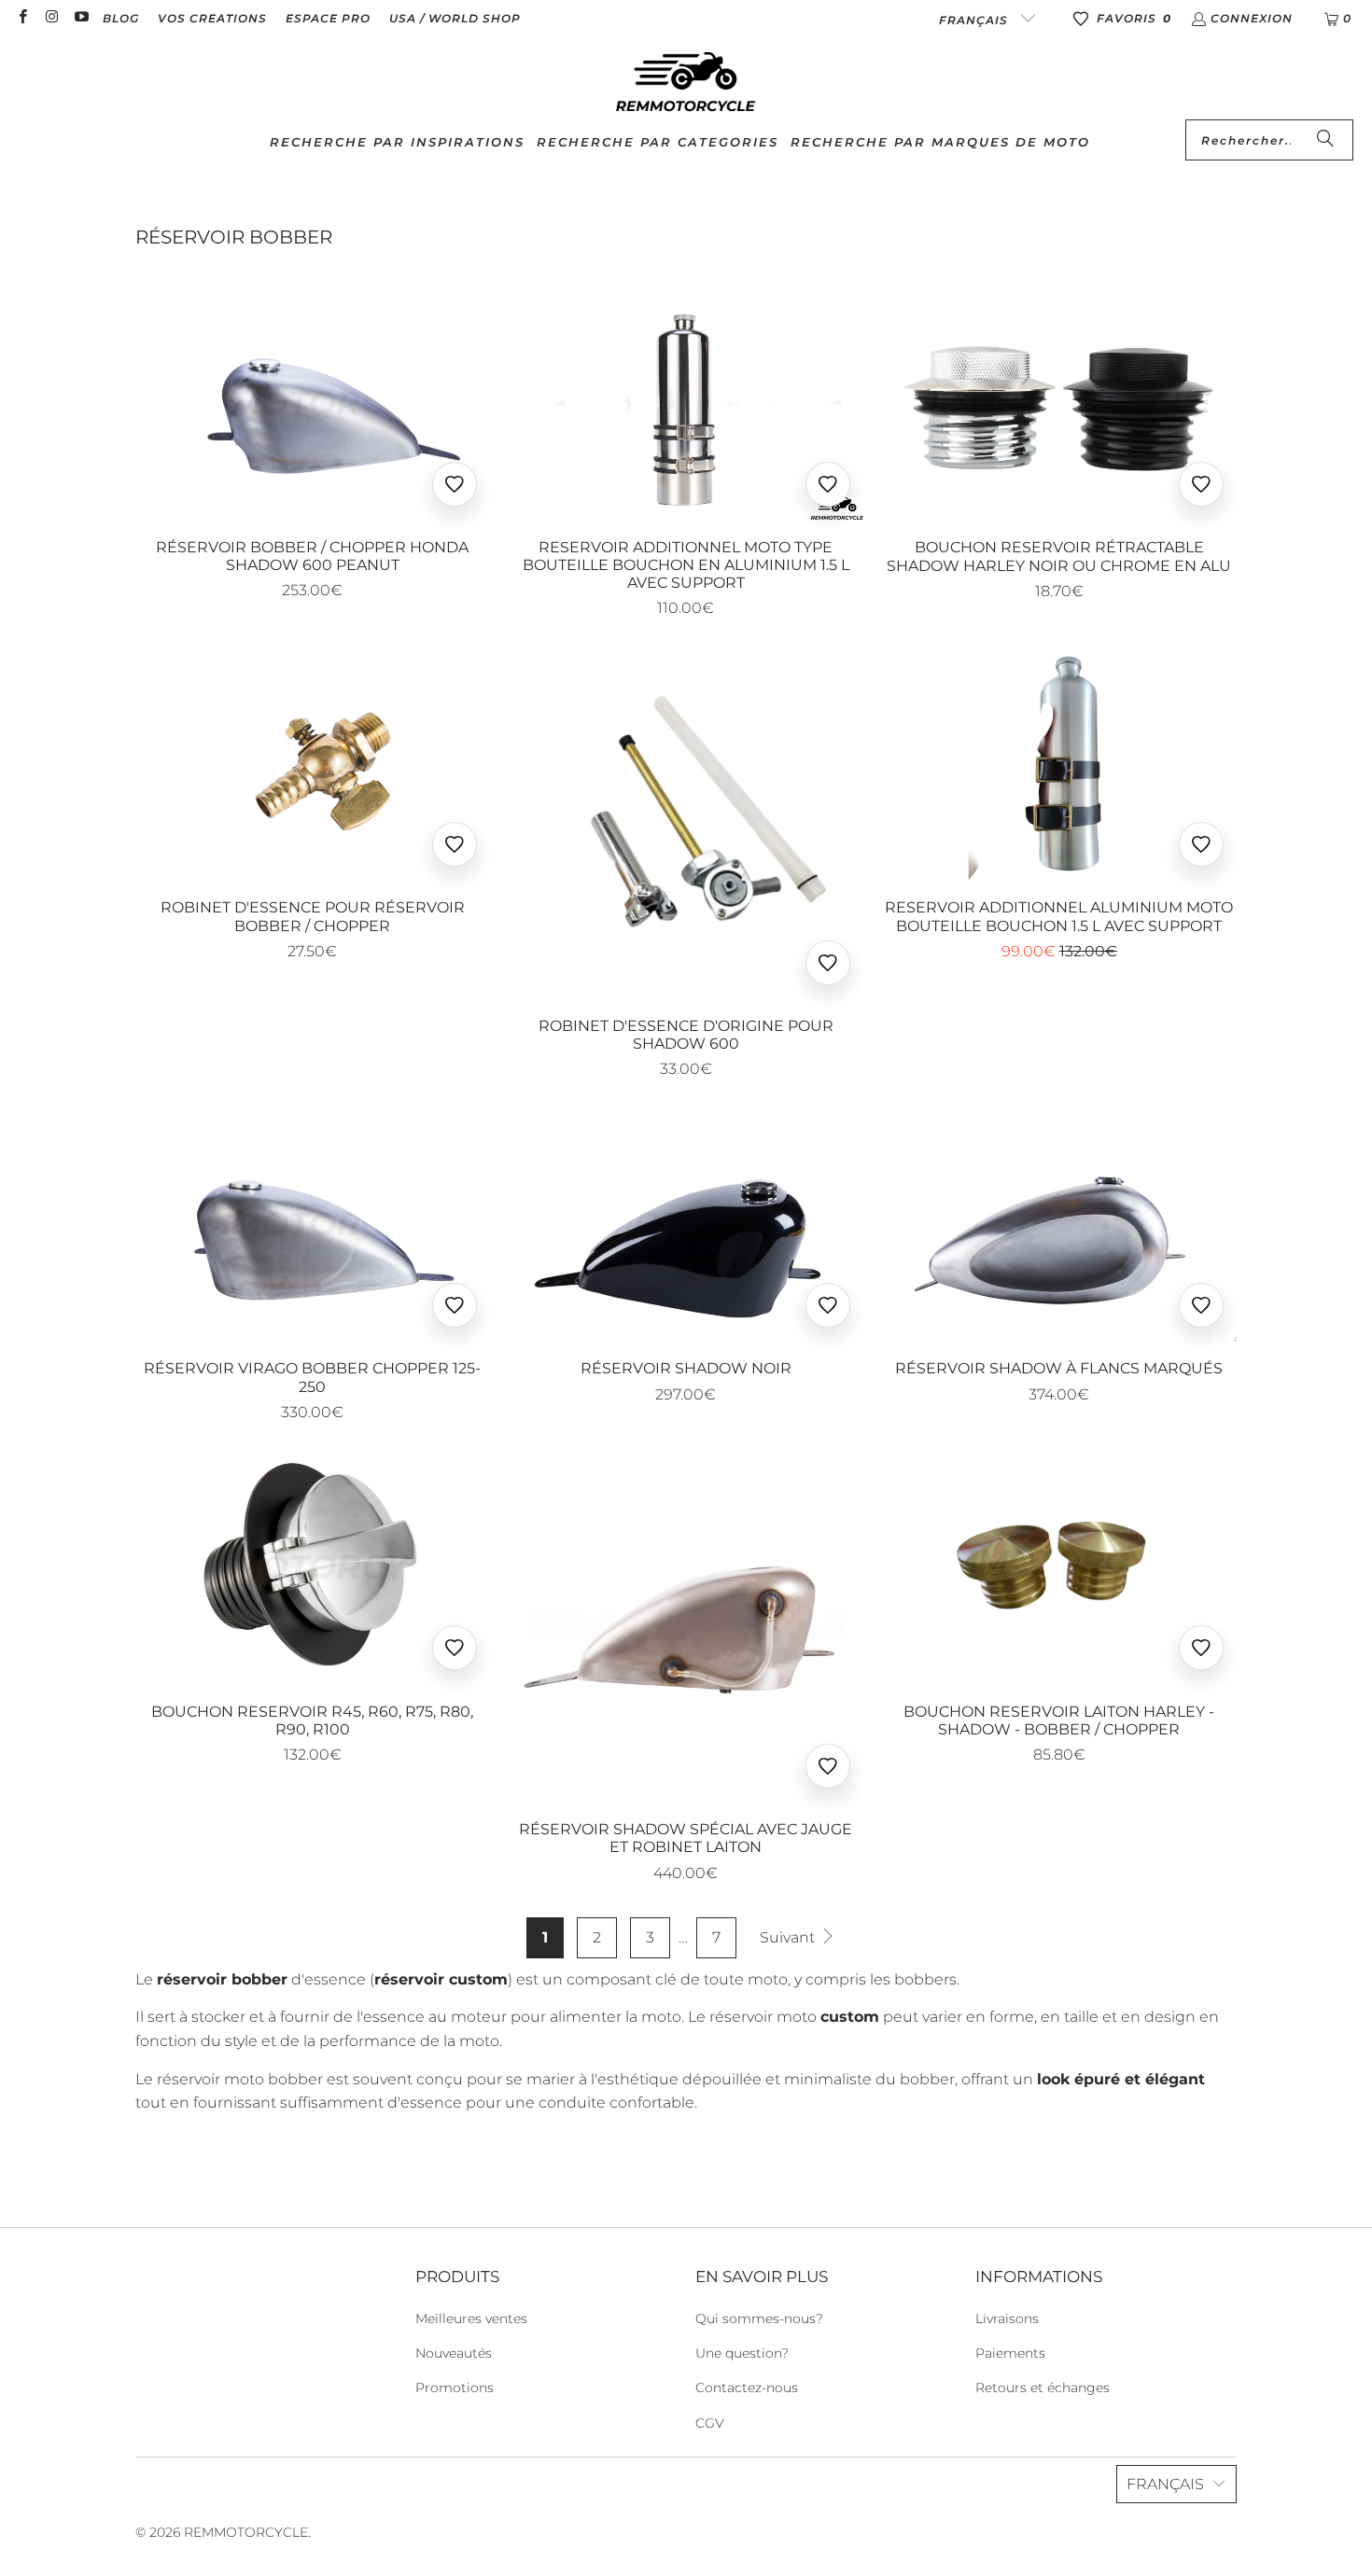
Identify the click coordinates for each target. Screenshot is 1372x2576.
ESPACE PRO (328, 18)
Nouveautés (454, 2353)
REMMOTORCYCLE (246, 2532)
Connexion (1252, 18)
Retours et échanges (1043, 2388)
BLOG (121, 18)
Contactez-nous (747, 2388)
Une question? (742, 2353)
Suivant (789, 1937)
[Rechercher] (1325, 140)
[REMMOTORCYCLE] (686, 83)
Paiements (1010, 2353)
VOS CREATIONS (212, 18)
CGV (710, 2423)
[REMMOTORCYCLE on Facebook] (22, 18)
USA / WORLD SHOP (455, 18)
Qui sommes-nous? (759, 2318)
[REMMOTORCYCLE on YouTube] (81, 18)
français (975, 20)
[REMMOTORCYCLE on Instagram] (51, 18)
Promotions (455, 2388)
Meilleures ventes (471, 2318)
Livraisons (1007, 2318)
